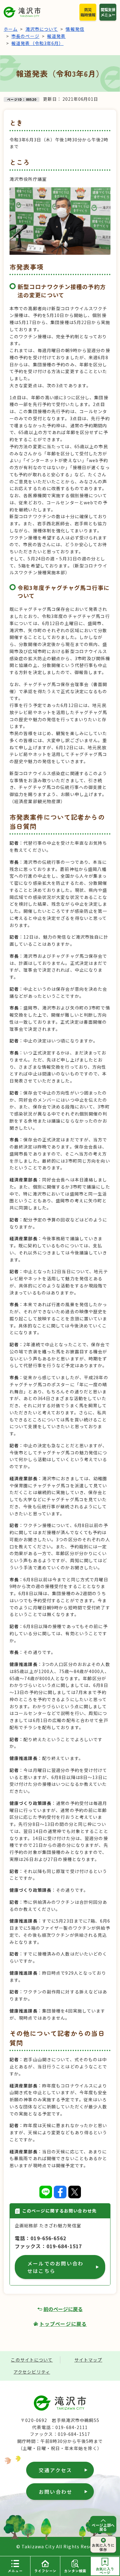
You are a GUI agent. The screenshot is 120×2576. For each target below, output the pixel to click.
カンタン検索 (75, 2571)
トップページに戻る (63, 2324)
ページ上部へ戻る (103, 2527)
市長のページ (25, 36)
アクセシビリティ (32, 2372)
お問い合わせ (56, 2492)
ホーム (11, 29)
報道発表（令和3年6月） (37, 43)
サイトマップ (88, 2360)
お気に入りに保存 (103, 2547)
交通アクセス (55, 2470)
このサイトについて (32, 2360)
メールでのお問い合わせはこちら (55, 2267)
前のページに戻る (63, 2309)
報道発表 (56, 36)
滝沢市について (42, 29)
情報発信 (75, 29)
